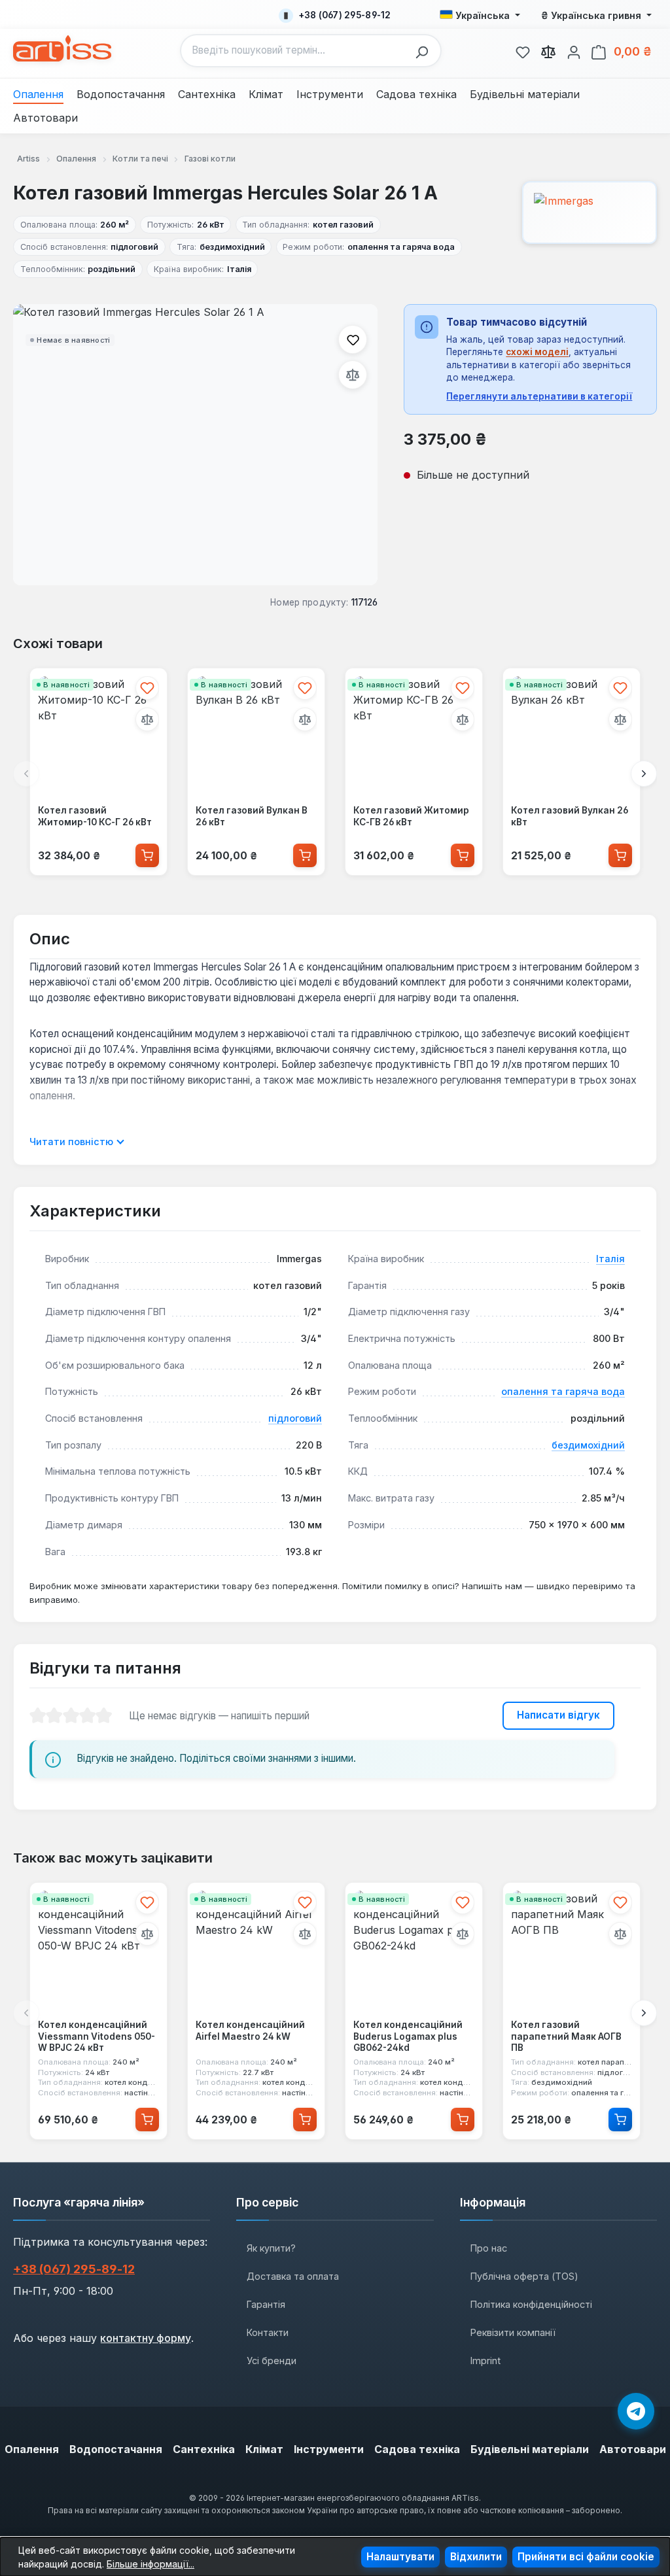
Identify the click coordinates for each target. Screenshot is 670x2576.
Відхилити (476, 2557)
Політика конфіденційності (531, 2304)
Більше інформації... (150, 2564)
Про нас (489, 2248)
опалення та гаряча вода (563, 1391)
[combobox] (295, 51)
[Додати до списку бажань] (353, 339)
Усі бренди (272, 2361)
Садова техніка (417, 2449)
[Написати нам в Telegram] (636, 2411)
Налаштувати (400, 2557)
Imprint (485, 2361)
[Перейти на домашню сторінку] (62, 48)
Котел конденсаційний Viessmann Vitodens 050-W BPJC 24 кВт (97, 2036)
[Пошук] (425, 51)
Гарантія (266, 2304)
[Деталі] (620, 2120)
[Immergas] (590, 213)
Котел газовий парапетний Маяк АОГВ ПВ (566, 2036)
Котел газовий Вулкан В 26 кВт (252, 816)
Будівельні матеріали (530, 2449)
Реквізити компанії (513, 2332)
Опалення (32, 2449)
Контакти (268, 2332)
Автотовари (633, 2449)
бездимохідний (588, 1445)
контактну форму (146, 2338)
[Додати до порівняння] (353, 375)
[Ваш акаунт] (574, 50)
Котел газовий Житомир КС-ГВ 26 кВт (411, 816)
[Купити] (147, 856)
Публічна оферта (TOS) (524, 2276)
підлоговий (295, 1418)
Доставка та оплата (293, 2276)
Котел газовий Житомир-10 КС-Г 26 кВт (95, 816)
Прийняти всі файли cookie (586, 2557)
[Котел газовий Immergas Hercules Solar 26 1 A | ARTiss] (195, 445)
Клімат (264, 2449)
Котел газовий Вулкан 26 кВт (570, 816)
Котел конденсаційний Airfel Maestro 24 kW (250, 2031)
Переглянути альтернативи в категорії (539, 396)
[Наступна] (644, 774)
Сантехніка (204, 2449)
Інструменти (329, 2449)
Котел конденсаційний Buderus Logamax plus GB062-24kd (408, 2036)
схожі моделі (537, 352)
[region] (195, 445)
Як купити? (271, 2248)
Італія (610, 1259)
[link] (523, 50)
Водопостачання (116, 2449)
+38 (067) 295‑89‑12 (74, 2269)
